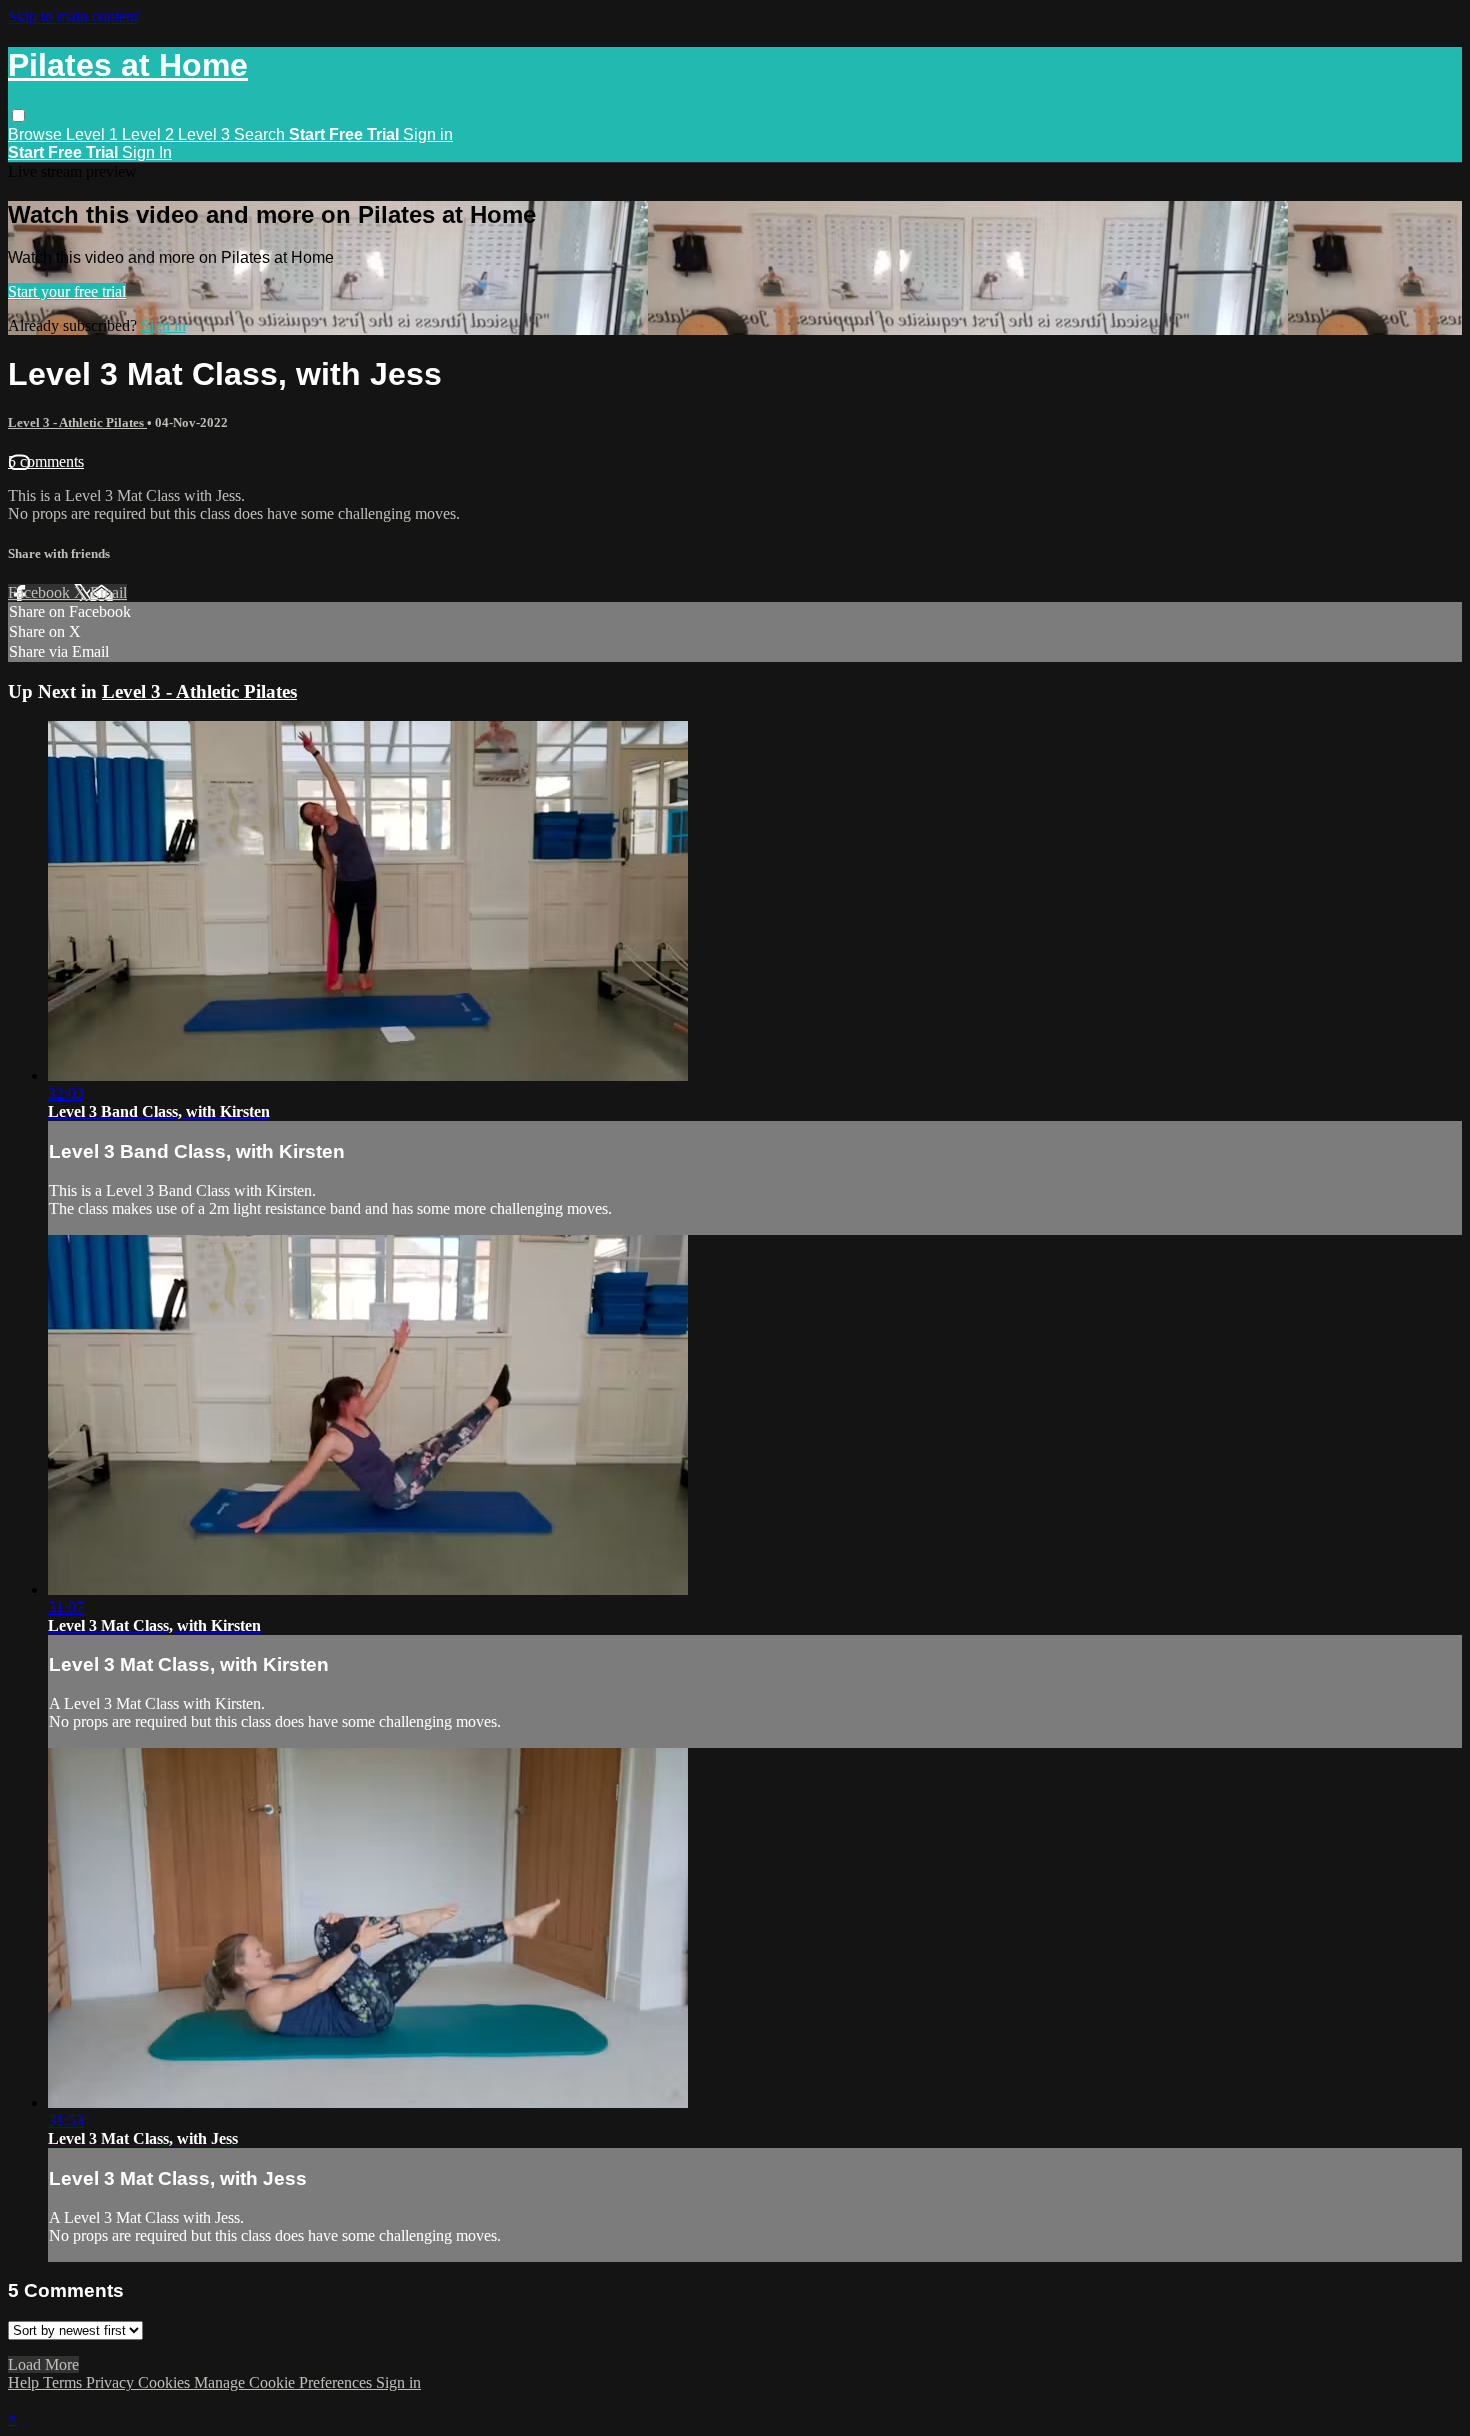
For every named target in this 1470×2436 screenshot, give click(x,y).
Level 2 (150, 134)
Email (108, 592)
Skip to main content (73, 16)
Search (261, 134)
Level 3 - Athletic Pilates (77, 422)
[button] (18, 115)
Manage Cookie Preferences (285, 2382)
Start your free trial (67, 291)
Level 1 (94, 134)
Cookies (166, 2382)
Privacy (112, 2382)
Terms (64, 2382)
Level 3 (206, 134)
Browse (37, 134)
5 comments (46, 461)
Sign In (147, 152)
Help (25, 2382)
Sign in (428, 134)
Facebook (41, 592)
